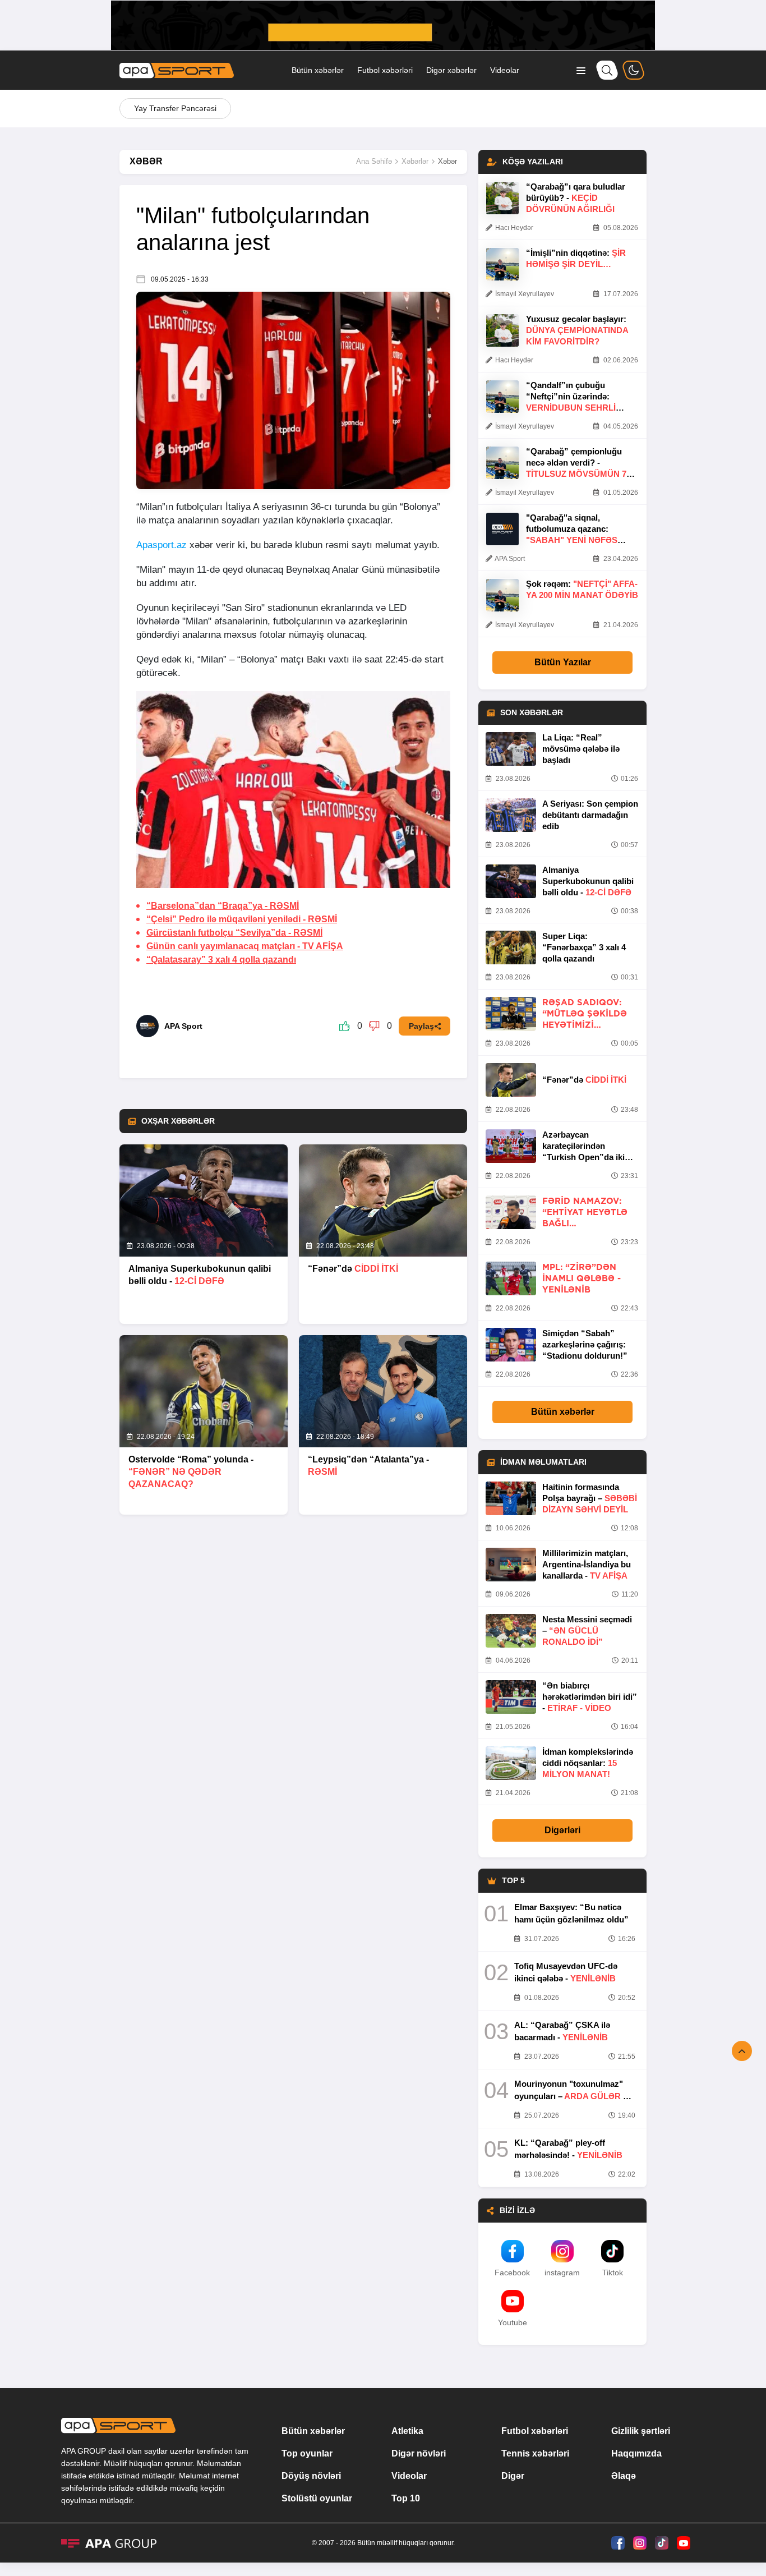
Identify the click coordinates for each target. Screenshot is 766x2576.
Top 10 (406, 2498)
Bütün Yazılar (563, 662)
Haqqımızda (636, 2453)
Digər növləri (419, 2453)
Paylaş (421, 1026)
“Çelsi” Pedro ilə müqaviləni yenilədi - (242, 919)
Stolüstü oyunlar (317, 2498)
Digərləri (562, 1830)
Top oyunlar (307, 2453)
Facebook (512, 2273)
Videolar (505, 70)
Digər (513, 2476)
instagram (562, 2273)
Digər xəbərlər (451, 70)
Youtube (513, 2322)
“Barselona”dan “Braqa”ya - (223, 906)
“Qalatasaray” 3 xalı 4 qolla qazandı (221, 960)
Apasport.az (161, 545)
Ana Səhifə (374, 161)
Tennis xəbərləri (535, 2453)
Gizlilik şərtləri (641, 2431)
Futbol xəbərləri (385, 70)
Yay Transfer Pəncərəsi (175, 108)
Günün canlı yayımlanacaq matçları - (245, 946)
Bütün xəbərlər (318, 70)
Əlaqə (624, 2476)
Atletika (407, 2431)
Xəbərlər (415, 161)
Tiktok (613, 2273)
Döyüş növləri (311, 2476)
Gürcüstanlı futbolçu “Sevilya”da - (234, 933)
